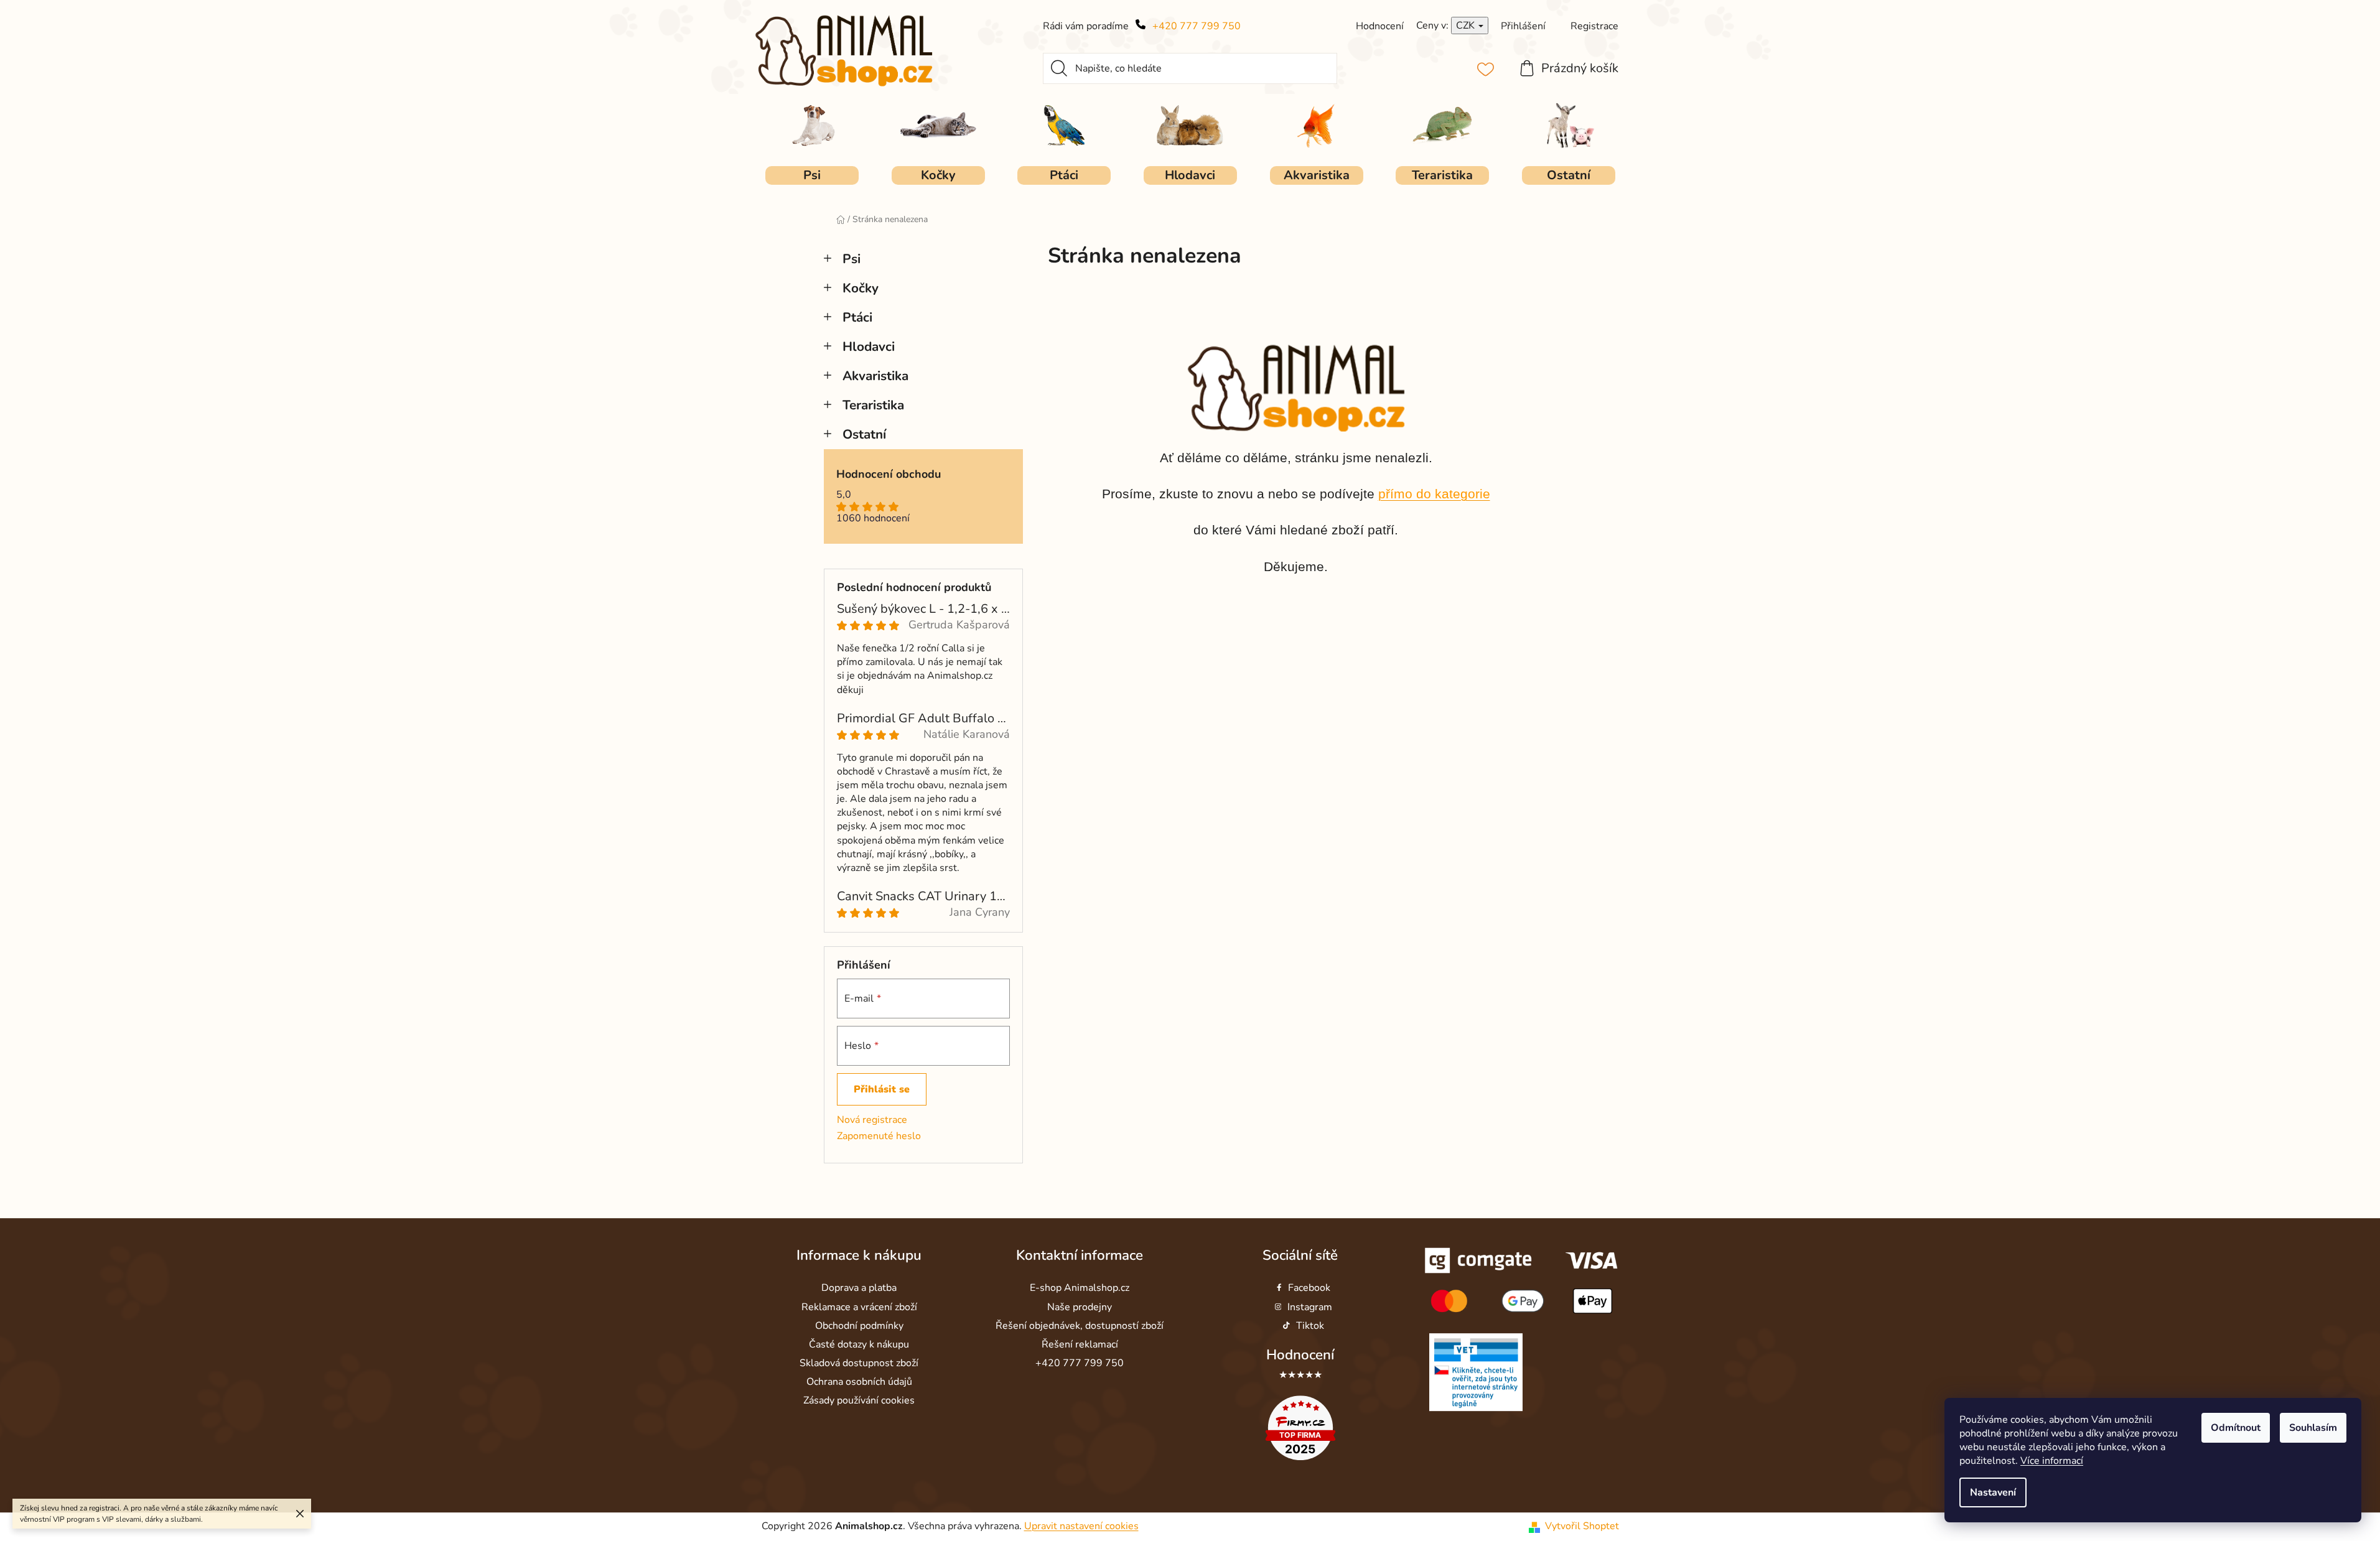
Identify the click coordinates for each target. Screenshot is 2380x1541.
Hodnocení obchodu (889, 475)
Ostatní (864, 434)
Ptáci (857, 317)
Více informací (2052, 1461)
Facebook (1309, 1288)
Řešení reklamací (1080, 1344)
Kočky (861, 288)
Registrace (1594, 26)
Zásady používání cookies (859, 1400)
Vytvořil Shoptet (1582, 1527)
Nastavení (1993, 1492)
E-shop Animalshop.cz (1080, 1288)
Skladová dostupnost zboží (859, 1363)
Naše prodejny (1080, 1307)
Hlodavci (869, 347)
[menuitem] (812, 175)
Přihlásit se (882, 1089)
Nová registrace (872, 1120)
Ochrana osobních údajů (859, 1382)
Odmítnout (2236, 1428)
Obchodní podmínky (859, 1326)
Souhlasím (2313, 1428)
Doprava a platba (859, 1288)
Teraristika (873, 405)
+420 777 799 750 (1197, 26)
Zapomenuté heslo (879, 1136)
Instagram (1310, 1307)
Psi (852, 259)
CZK (1467, 26)
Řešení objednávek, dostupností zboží (1080, 1326)
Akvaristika (875, 376)
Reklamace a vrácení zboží (859, 1307)
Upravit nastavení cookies (1081, 1527)
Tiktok (1310, 1326)
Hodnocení (1300, 1355)
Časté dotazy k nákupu (859, 1344)
